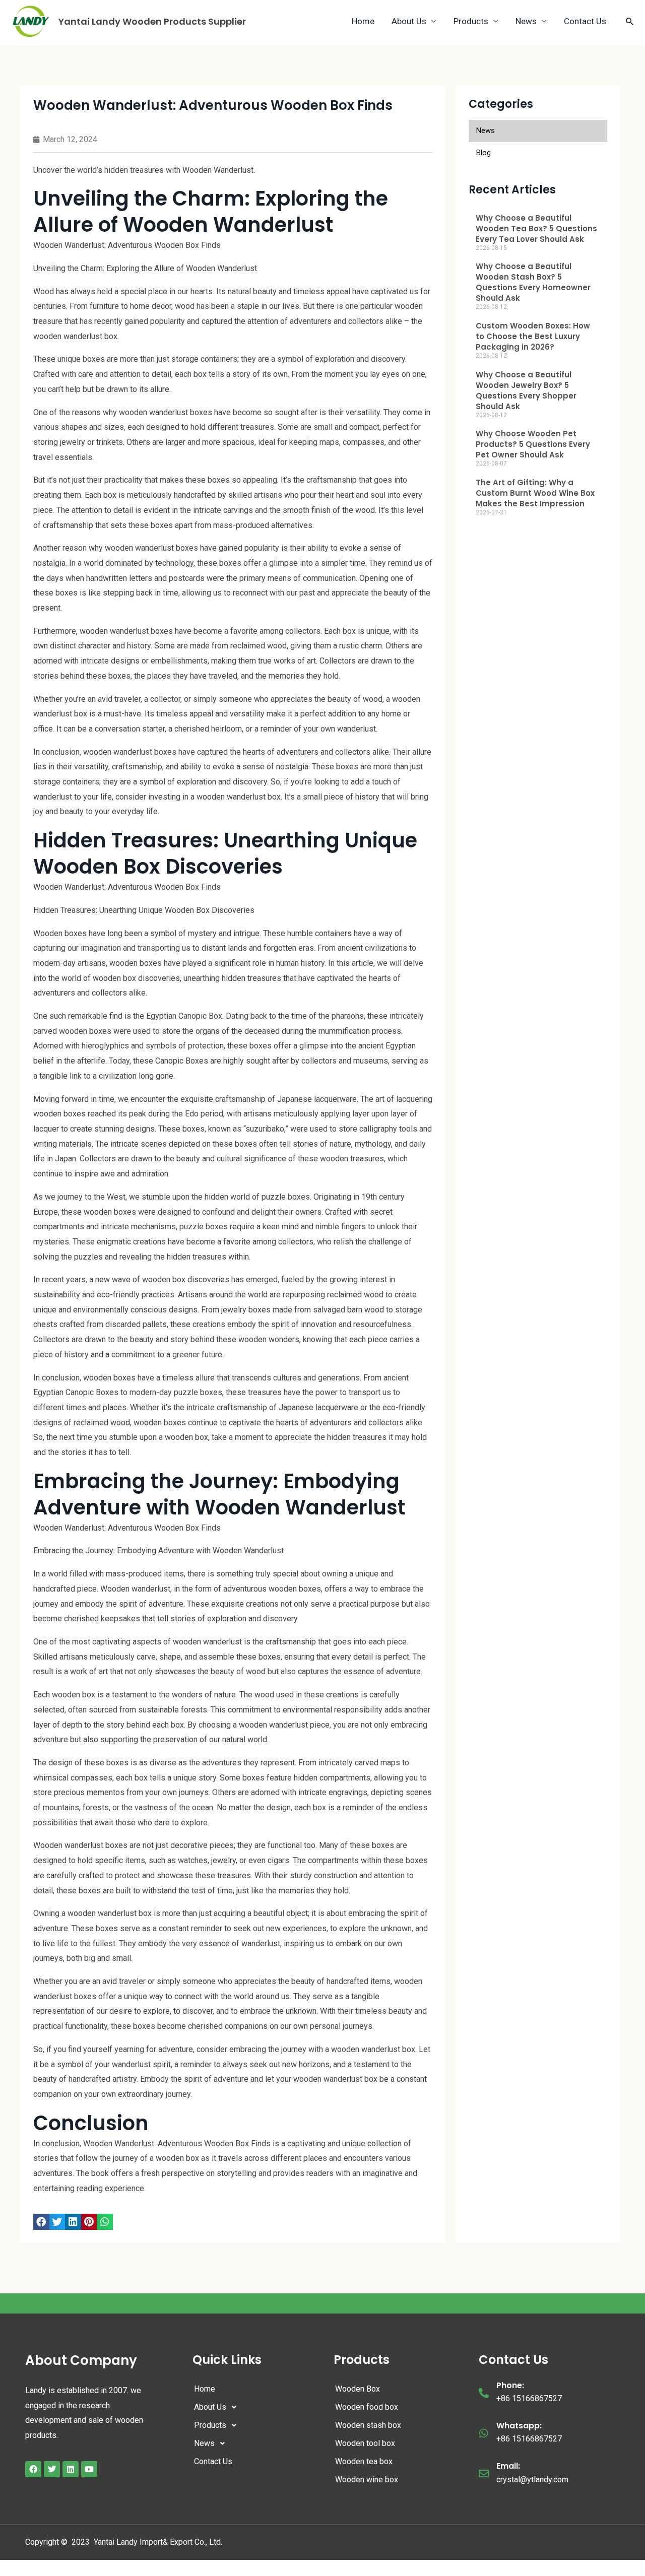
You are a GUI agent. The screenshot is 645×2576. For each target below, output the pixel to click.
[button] (41, 2222)
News (526, 21)
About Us (409, 21)
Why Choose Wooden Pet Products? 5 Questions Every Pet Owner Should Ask (533, 444)
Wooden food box (367, 2407)
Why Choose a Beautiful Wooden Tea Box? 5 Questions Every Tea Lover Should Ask (536, 228)
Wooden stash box (368, 2425)
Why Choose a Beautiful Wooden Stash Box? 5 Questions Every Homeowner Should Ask (533, 282)
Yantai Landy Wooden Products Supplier (152, 21)
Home (363, 21)
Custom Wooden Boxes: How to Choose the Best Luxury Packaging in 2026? (533, 336)
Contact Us (585, 21)
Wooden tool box (365, 2443)
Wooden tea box (364, 2461)
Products (471, 21)
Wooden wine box (367, 2480)
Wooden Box (358, 2389)
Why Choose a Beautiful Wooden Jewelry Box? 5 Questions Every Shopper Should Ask (526, 390)
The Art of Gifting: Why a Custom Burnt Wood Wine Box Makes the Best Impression (535, 493)
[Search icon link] (630, 21)
